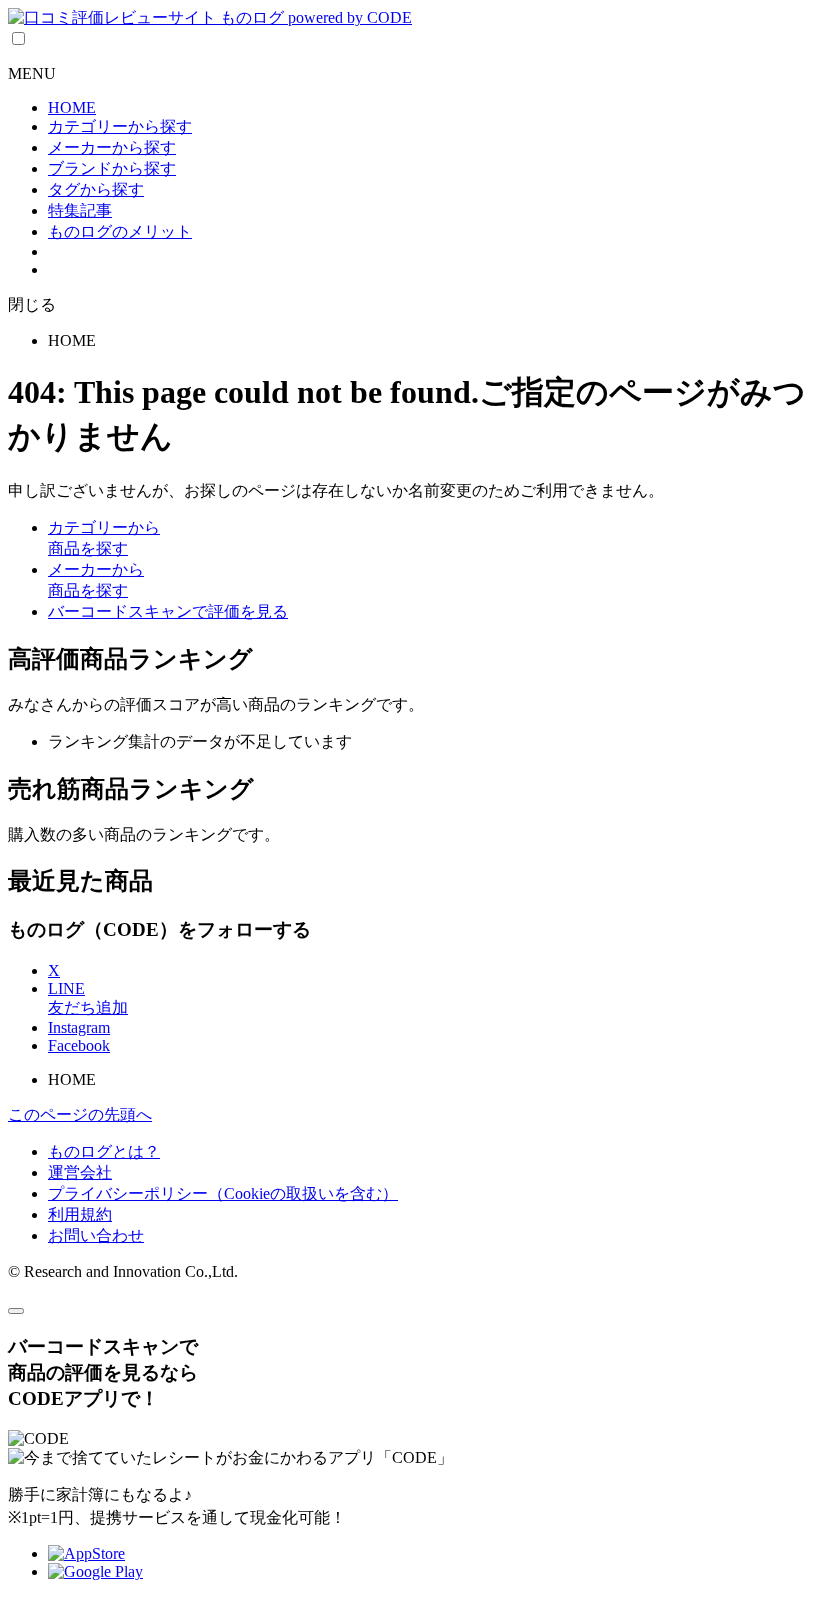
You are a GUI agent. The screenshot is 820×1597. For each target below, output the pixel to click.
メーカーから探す (112, 147)
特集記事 (80, 210)
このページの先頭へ (80, 1114)
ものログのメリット (120, 231)
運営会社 (80, 1172)
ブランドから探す (112, 168)
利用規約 (80, 1214)
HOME (72, 107)
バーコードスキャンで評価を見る (168, 611)
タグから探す (96, 189)
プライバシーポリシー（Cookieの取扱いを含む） (223, 1193)
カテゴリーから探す (120, 126)
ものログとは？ (104, 1151)
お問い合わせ (96, 1235)
